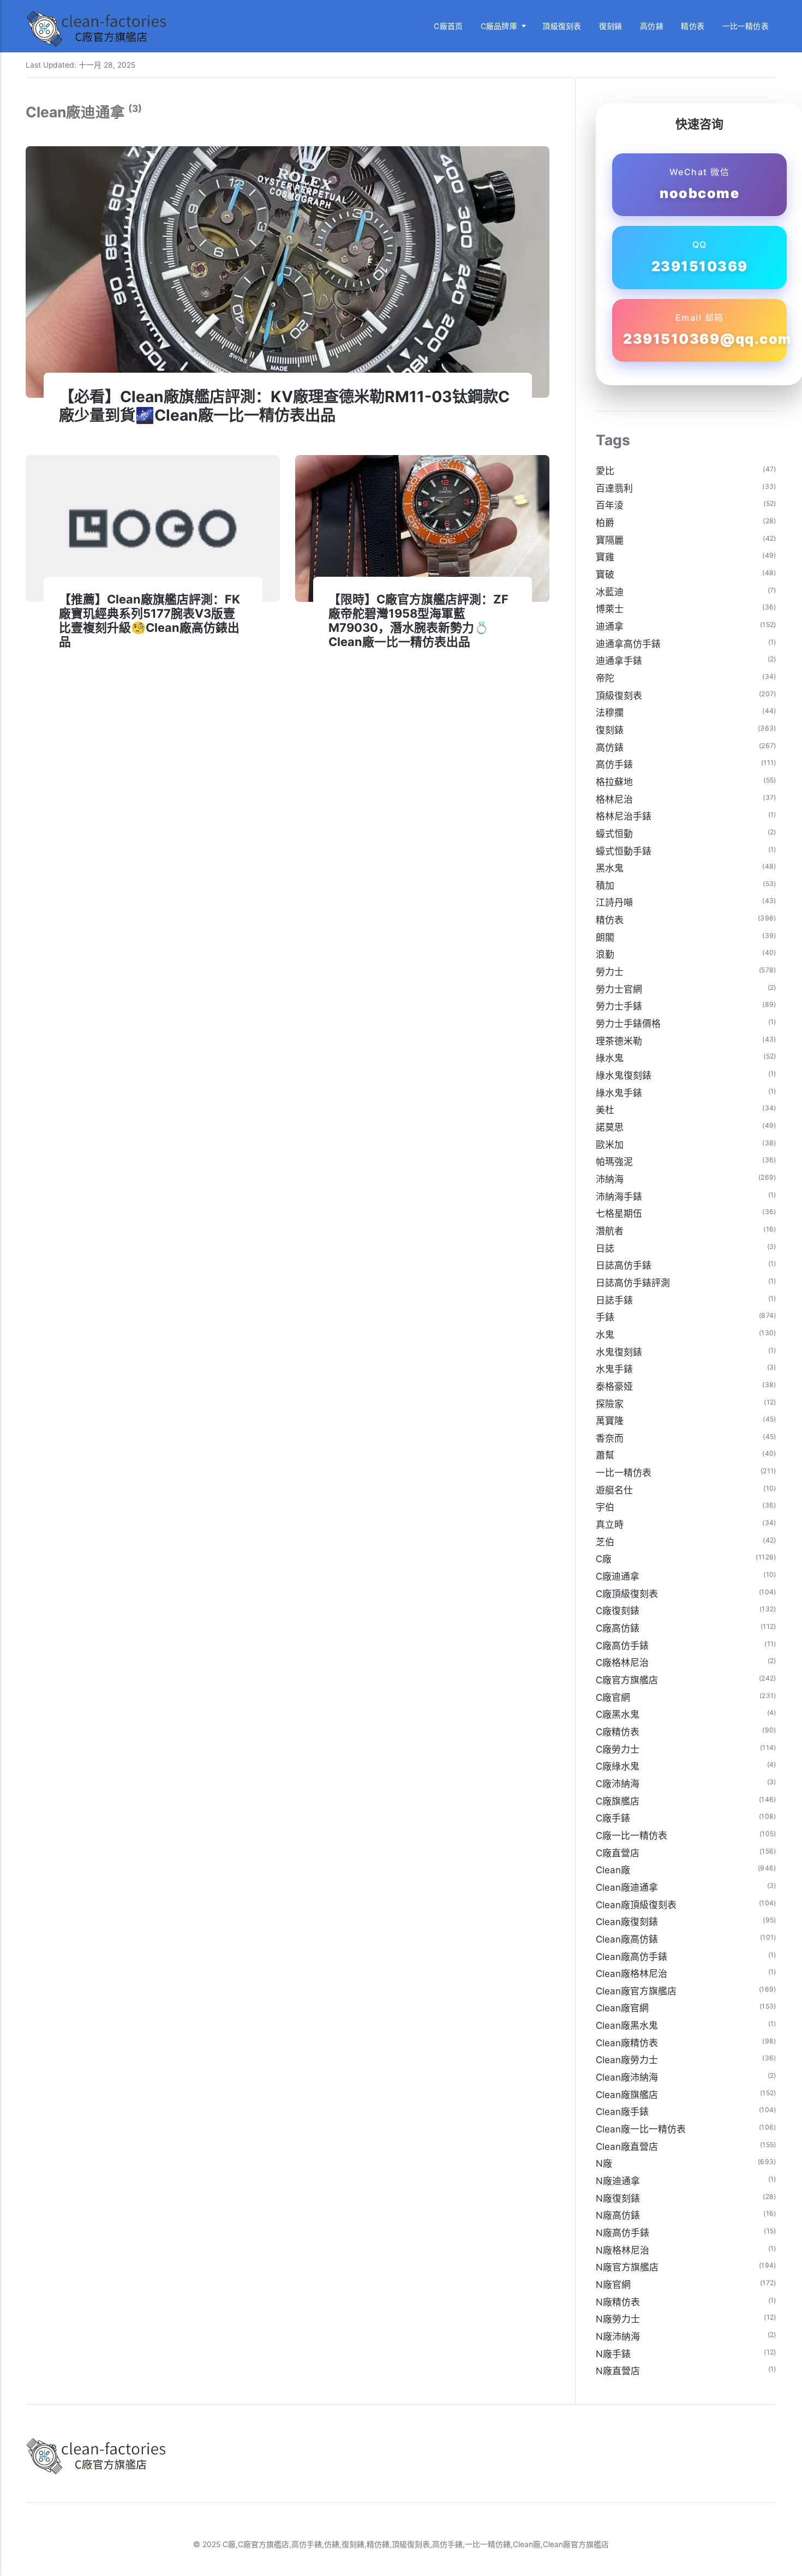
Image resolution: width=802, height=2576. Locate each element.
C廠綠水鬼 (618, 1766)
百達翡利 (614, 488)
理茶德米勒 (619, 1041)
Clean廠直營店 (627, 2147)
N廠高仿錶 (618, 2215)
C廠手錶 (613, 1818)
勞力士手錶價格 (628, 1024)
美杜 (605, 1110)
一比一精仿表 (746, 26)
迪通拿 (610, 626)
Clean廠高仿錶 (627, 1939)
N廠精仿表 (618, 2302)
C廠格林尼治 (622, 1663)
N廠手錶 (613, 2354)
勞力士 (610, 972)
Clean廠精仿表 (627, 2043)
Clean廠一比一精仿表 (641, 2129)
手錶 (605, 1317)
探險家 (610, 1404)
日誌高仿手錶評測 (633, 1283)
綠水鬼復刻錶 (624, 1075)
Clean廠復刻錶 (627, 1922)
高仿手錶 (614, 764)
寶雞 (605, 557)
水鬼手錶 (614, 1369)
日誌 (605, 1248)
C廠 (604, 1559)
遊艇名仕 (614, 1490)
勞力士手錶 (619, 1006)
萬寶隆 (610, 1421)
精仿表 (693, 26)
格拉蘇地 (614, 782)
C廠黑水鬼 (618, 1714)
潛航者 (610, 1231)
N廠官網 (613, 2285)
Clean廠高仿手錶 (632, 1957)
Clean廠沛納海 (627, 2077)
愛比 (605, 471)
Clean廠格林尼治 (632, 1974)
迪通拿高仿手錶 (628, 644)
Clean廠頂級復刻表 (636, 1905)
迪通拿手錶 (619, 661)
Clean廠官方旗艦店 (636, 1991)
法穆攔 (610, 713)
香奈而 (610, 1438)
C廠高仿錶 (618, 1628)
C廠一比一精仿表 (632, 1836)
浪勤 (605, 954)
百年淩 (610, 505)
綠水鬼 (610, 1058)
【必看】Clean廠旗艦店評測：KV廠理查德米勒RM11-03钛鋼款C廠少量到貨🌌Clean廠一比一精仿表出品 (284, 406)
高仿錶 (652, 26)
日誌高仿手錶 (624, 1265)
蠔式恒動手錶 (624, 851)
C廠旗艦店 (618, 1801)
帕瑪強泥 (614, 1162)
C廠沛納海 (618, 1784)
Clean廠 (613, 1870)
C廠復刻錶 (618, 1611)
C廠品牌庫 (499, 26)
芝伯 (605, 1542)
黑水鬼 (610, 868)
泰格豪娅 (614, 1386)
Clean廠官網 (622, 2008)
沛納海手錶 (619, 1197)
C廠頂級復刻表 (627, 1594)
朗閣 (605, 937)
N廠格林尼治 (623, 2250)
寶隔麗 (610, 540)
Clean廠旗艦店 (627, 2095)
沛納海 (610, 1179)
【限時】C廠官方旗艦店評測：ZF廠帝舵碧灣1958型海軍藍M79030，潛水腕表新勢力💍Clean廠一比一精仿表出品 (418, 621)
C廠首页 (448, 26)
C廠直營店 (618, 1853)
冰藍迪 (610, 592)
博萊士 (610, 609)
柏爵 (605, 523)
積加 (605, 886)
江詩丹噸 (614, 903)
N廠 (604, 2163)
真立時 (610, 1525)
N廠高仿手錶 (623, 2233)
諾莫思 (610, 1127)
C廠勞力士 (618, 1749)
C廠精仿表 (618, 1732)
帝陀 (605, 678)
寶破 (605, 575)
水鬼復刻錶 (619, 1352)
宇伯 (605, 1507)
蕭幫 (605, 1455)
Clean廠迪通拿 (627, 1887)
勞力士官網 (619, 989)
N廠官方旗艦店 (627, 2267)
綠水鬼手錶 (619, 1093)
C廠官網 (613, 1698)
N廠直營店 (618, 2371)
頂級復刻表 (562, 26)
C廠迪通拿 (618, 1576)
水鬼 (605, 1335)
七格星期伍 (619, 1214)
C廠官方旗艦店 (627, 1680)
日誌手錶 (614, 1300)
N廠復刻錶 (618, 2198)
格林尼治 (614, 799)
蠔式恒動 (614, 834)
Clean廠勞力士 (627, 2060)
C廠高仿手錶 (622, 1646)
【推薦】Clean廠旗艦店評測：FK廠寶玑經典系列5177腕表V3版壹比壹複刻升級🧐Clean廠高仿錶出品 (149, 621)
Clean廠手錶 (622, 2112)
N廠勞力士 (618, 2319)
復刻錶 (611, 26)
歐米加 (610, 1145)
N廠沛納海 (618, 2336)
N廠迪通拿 (618, 2181)
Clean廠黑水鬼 (627, 2025)
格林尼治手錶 (624, 816)
